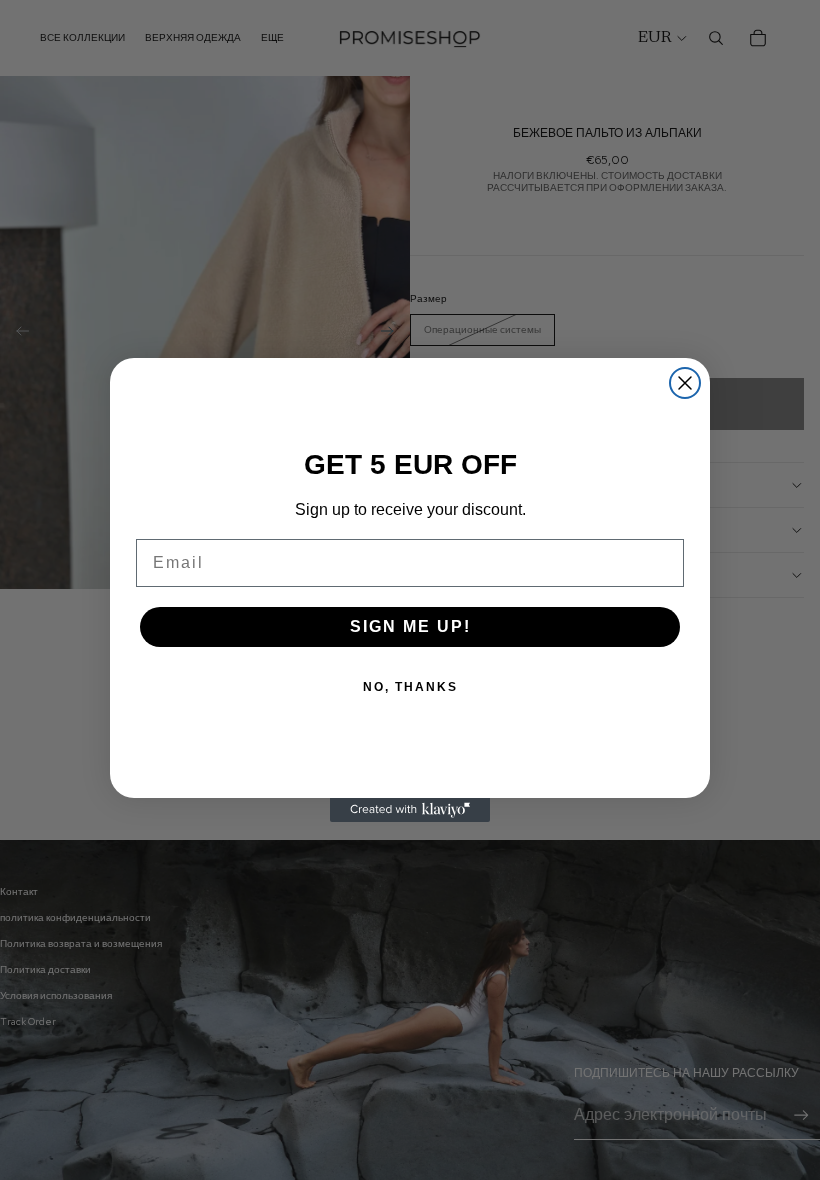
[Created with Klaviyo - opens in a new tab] (410, 810)
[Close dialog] (685, 383)
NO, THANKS (410, 687)
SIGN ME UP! (410, 626)
